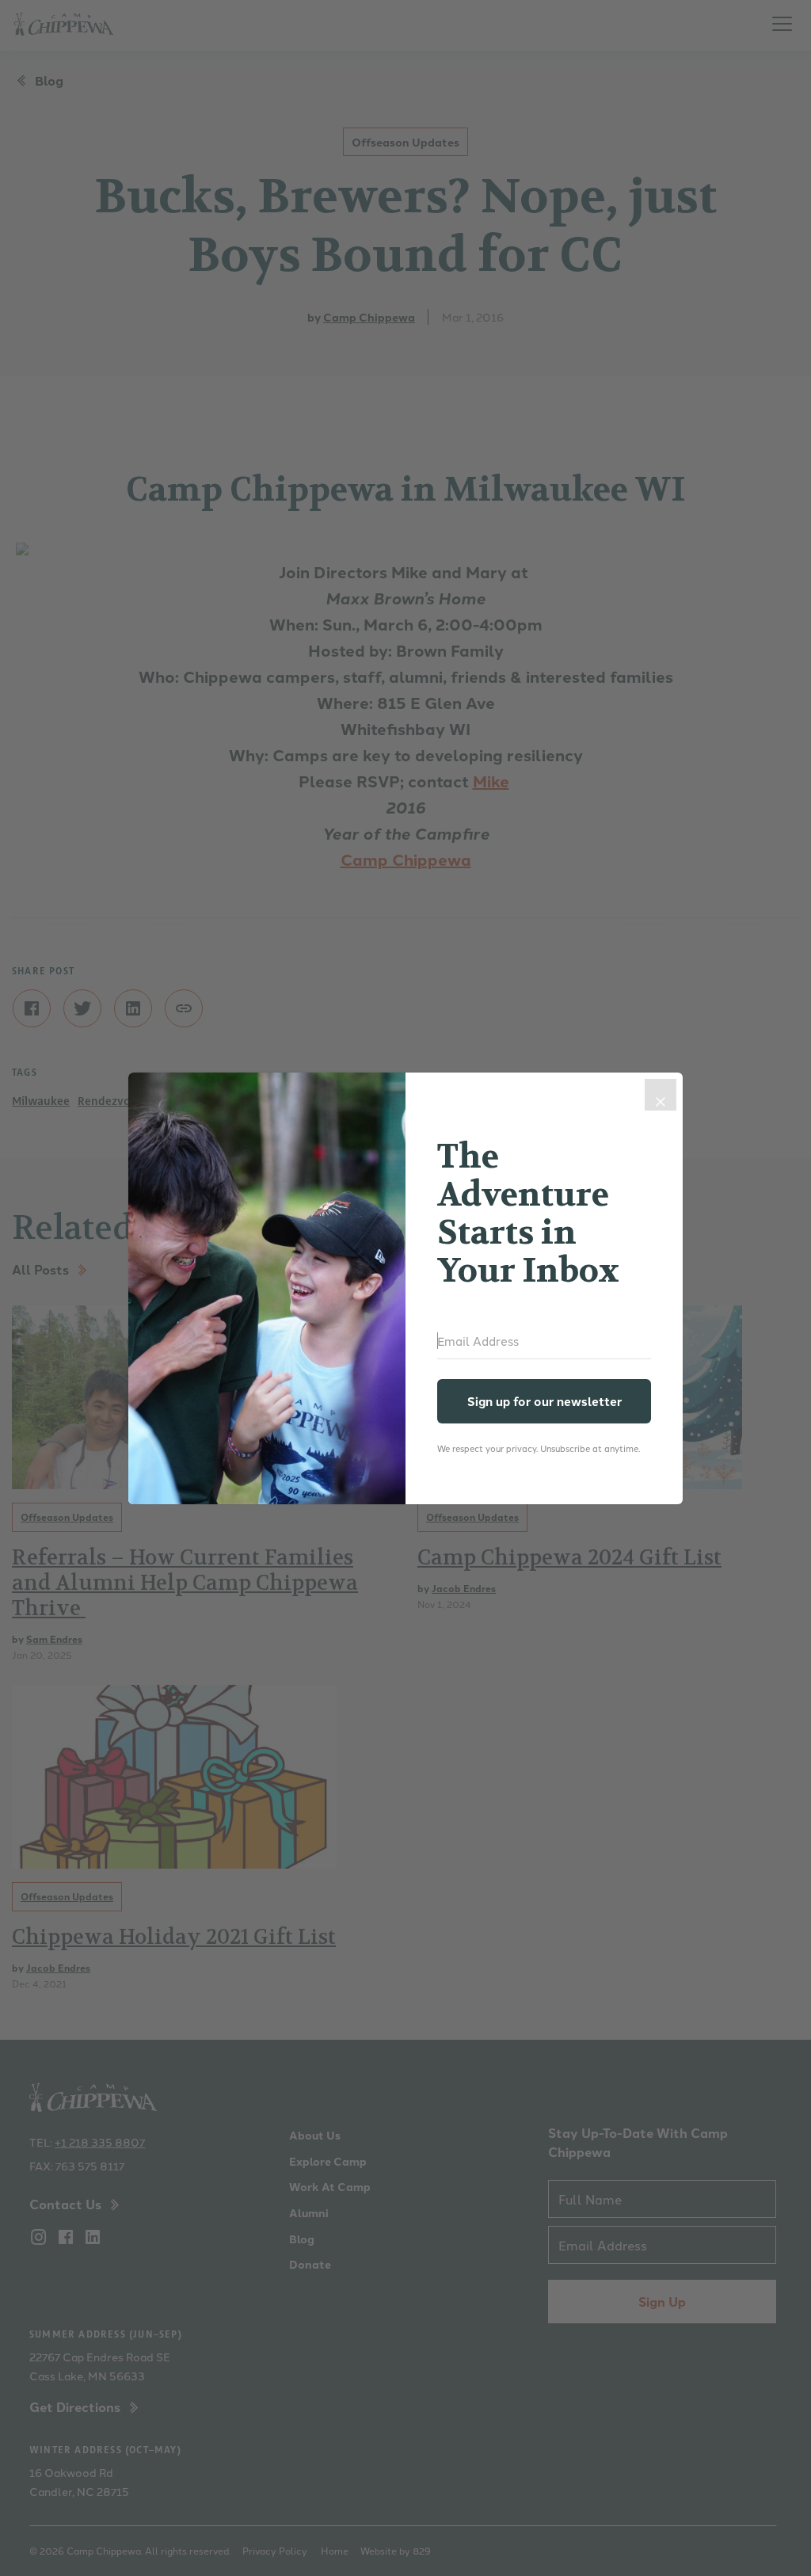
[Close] (661, 1095)
